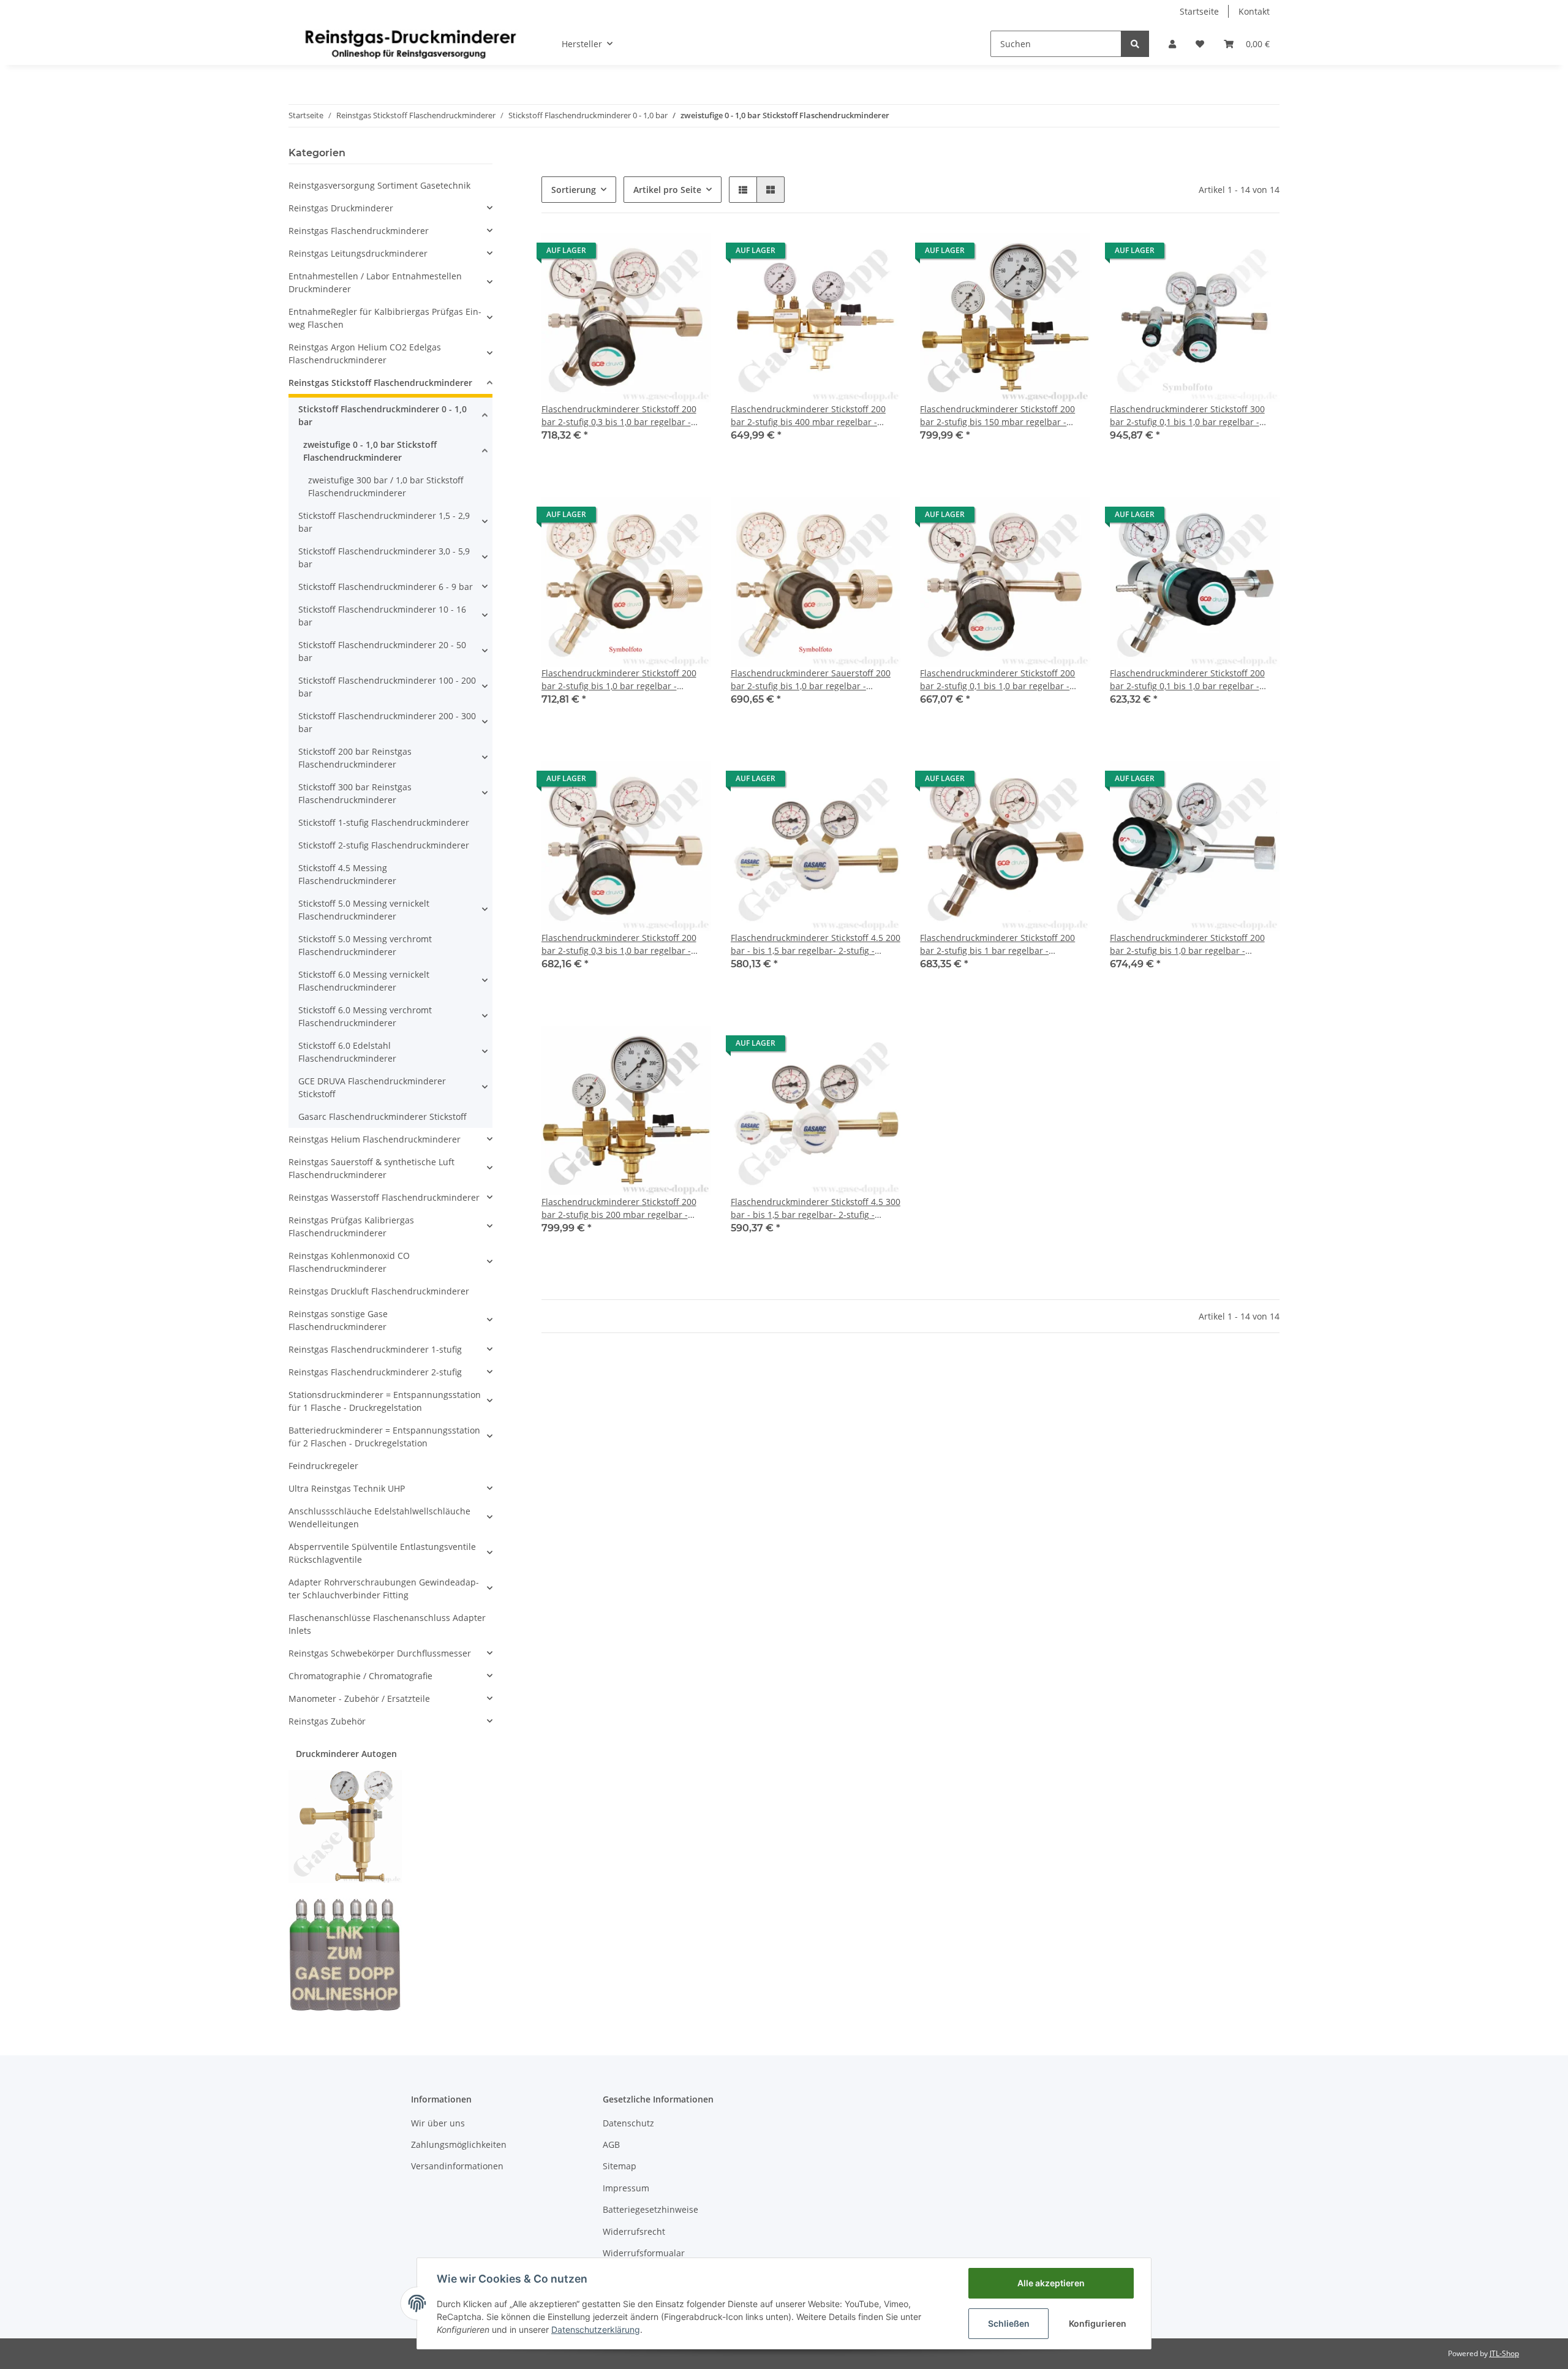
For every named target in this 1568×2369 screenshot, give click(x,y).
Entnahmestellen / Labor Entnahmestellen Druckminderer (375, 282)
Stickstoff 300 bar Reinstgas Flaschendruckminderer (355, 793)
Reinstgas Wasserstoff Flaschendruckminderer (384, 1197)
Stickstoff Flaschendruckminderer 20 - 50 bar (382, 651)
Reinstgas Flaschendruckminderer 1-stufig (375, 1349)
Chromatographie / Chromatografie (360, 1676)
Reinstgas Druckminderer (341, 208)
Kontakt (1254, 11)
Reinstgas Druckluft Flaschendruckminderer (379, 1291)
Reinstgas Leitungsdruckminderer (358, 253)
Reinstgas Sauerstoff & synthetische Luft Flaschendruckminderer (371, 1168)
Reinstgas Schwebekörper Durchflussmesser (380, 1653)
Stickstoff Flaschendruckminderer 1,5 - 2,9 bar (384, 522)
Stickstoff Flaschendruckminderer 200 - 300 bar (387, 722)
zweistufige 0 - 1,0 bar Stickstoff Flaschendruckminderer (370, 451)
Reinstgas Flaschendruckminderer (359, 231)
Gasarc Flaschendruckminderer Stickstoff (383, 1116)
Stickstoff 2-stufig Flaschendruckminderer (384, 845)
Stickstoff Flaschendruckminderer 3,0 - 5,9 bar (384, 557)
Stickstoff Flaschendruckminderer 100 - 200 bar (387, 687)
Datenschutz (628, 2123)
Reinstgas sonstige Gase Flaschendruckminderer (338, 1320)
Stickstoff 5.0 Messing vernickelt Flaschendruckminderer (364, 910)
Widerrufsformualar (644, 2253)
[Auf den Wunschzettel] (690, 254)
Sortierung (574, 190)
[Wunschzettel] (1200, 44)
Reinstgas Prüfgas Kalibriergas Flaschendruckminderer (351, 1226)
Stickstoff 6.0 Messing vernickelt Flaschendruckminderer (364, 981)
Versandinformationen (457, 2166)
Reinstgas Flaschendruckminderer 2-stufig (375, 1372)
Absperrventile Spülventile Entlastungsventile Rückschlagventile (382, 1553)
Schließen (1009, 2323)
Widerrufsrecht (634, 2231)
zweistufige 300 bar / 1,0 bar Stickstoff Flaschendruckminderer (386, 486)
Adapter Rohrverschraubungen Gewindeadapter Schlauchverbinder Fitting (384, 1589)
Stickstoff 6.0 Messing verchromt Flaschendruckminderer (365, 1016)
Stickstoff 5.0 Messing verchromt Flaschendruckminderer (365, 945)
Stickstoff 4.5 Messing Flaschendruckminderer (347, 874)
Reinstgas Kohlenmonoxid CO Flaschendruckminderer (349, 1262)
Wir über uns (438, 2123)
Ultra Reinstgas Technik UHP (347, 1488)
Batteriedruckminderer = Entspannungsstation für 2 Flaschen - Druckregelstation (384, 1437)
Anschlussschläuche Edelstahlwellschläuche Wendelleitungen (379, 1517)
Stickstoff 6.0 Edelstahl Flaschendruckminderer (347, 1052)
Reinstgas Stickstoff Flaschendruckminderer (380, 383)
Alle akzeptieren (1051, 2283)
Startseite (1199, 11)
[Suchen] (1135, 44)
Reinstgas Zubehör (327, 1721)
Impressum (626, 2188)
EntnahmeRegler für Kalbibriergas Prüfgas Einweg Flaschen (385, 318)
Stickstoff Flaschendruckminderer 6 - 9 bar (386, 587)
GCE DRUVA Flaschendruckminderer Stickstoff (372, 1087)
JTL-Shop (1504, 2353)
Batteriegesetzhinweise (650, 2209)
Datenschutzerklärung (596, 2329)
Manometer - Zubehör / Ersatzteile (359, 1698)
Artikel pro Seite (667, 190)
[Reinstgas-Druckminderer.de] (410, 43)
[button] (1172, 44)
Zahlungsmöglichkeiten (459, 2144)
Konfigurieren (1098, 2323)
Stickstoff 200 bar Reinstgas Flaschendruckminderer (355, 758)
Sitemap (620, 2166)
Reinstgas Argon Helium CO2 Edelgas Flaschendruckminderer (365, 353)
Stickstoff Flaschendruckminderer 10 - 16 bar (382, 616)
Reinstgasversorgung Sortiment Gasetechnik (379, 185)
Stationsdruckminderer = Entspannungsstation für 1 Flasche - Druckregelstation (385, 1401)
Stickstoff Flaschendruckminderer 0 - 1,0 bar (383, 415)
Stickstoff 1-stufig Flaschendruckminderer (384, 822)
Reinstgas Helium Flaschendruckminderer (375, 1139)
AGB (611, 2144)
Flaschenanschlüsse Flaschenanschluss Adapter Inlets (387, 1624)
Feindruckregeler (323, 1466)
